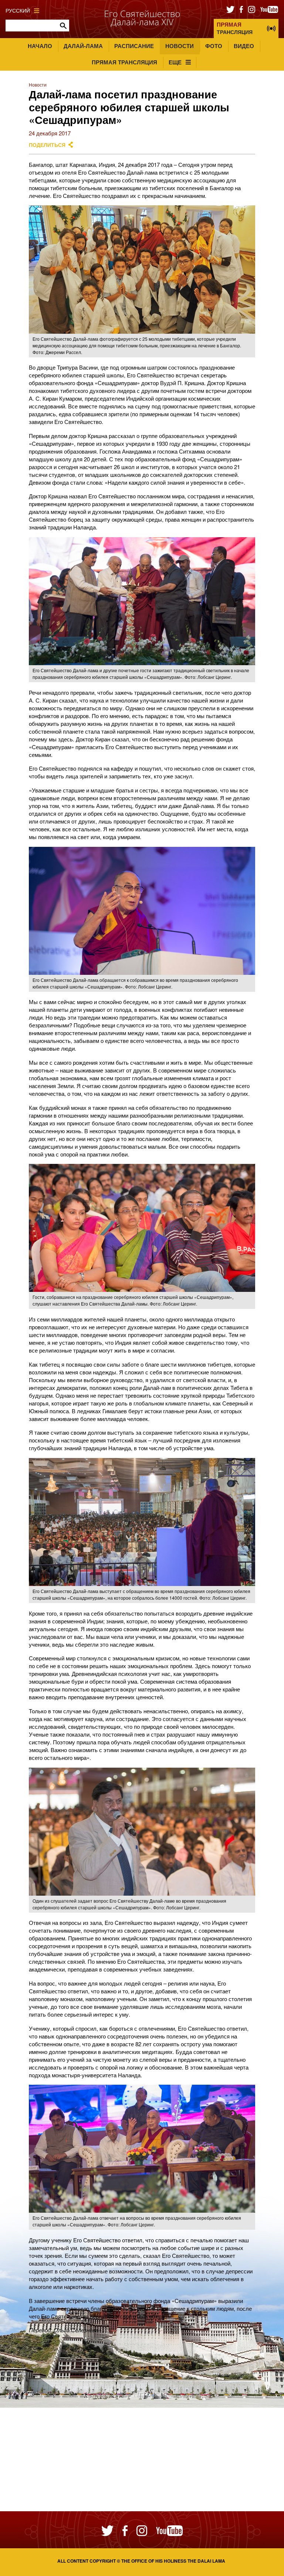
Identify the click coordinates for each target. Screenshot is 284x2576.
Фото (214, 46)
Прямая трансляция (124, 62)
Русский (18, 11)
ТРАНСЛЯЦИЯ (235, 28)
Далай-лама (83, 46)
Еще (175, 62)
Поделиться (47, 145)
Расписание (134, 46)
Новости (180, 46)
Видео (244, 46)
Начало (40, 46)
